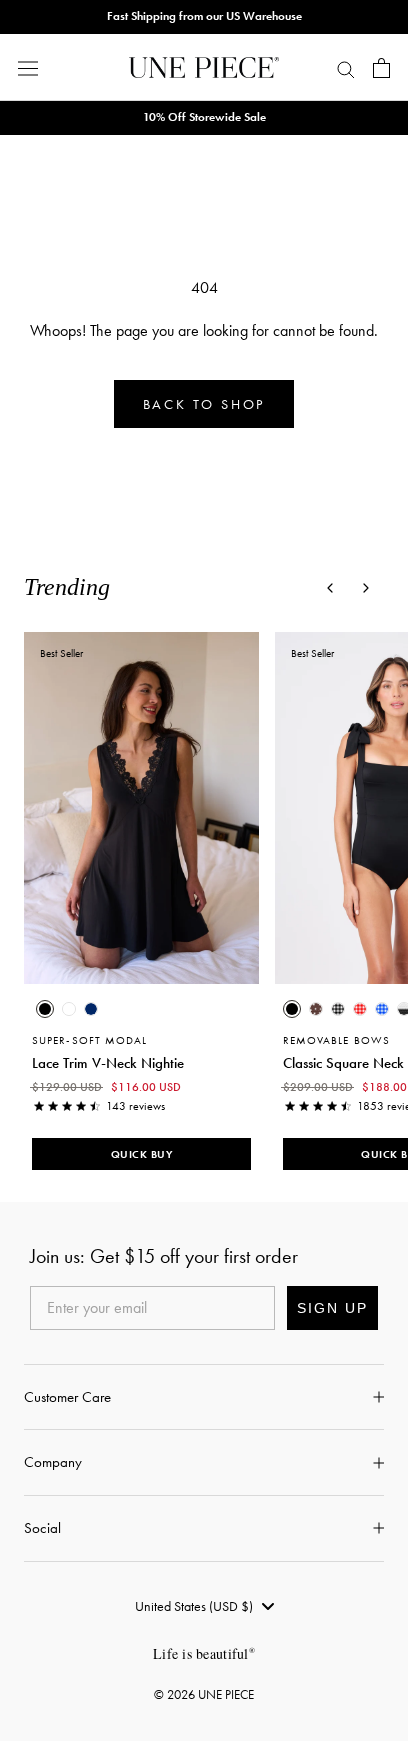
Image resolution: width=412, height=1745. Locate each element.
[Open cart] (381, 68)
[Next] (366, 588)
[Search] (346, 68)
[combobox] (204, 1606)
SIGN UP (332, 1308)
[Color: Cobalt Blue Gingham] (382, 1008)
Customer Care (67, 1397)
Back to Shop (204, 404)
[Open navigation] (28, 67)
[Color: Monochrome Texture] (404, 1008)
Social (42, 1528)
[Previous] (330, 588)
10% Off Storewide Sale (204, 117)
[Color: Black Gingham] (338, 1008)
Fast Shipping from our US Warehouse (204, 16)
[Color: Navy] (91, 1008)
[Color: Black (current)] (45, 1008)
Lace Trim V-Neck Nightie (108, 1062)
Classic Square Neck (343, 1062)
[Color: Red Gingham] (360, 1008)
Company (53, 1462)
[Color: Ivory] (69, 1008)
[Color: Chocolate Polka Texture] (316, 1008)
